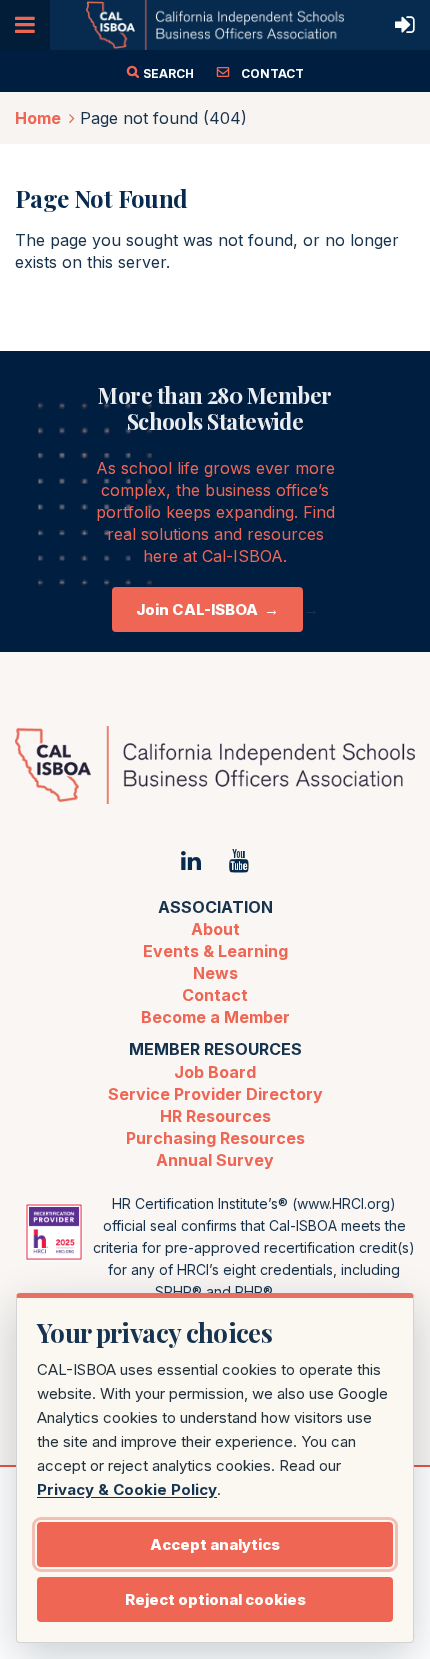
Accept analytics (215, 1544)
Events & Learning (215, 951)
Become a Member (215, 1017)
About (215, 929)
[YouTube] (238, 860)
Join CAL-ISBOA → (207, 609)
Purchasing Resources (215, 1138)
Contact (215, 995)
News (215, 973)
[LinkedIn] (191, 860)
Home (38, 118)
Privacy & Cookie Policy (127, 1489)
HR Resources (215, 1116)
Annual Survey (215, 1160)
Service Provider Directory (215, 1094)
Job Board (215, 1072)
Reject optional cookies (215, 1599)
